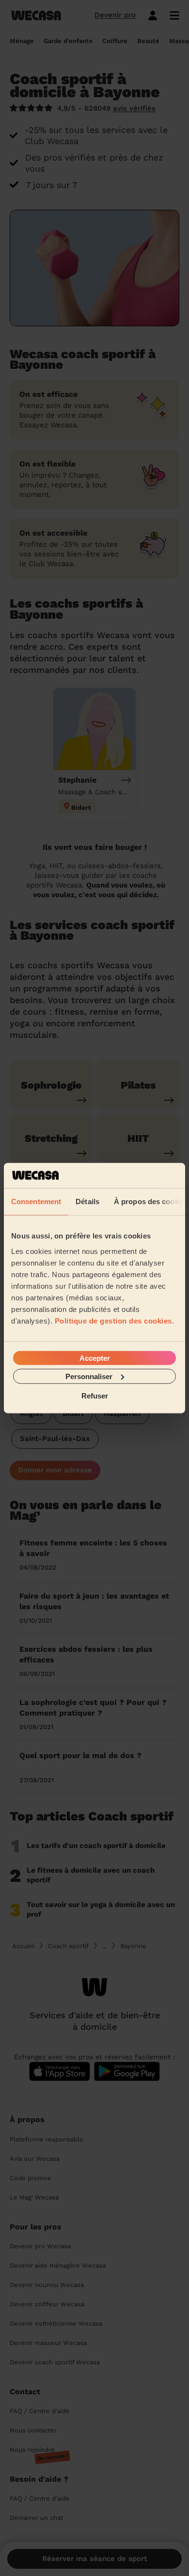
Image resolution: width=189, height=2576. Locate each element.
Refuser (95, 1396)
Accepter (95, 1358)
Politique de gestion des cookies (113, 1320)
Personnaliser (89, 1376)
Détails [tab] (87, 1201)
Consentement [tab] (36, 1201)
